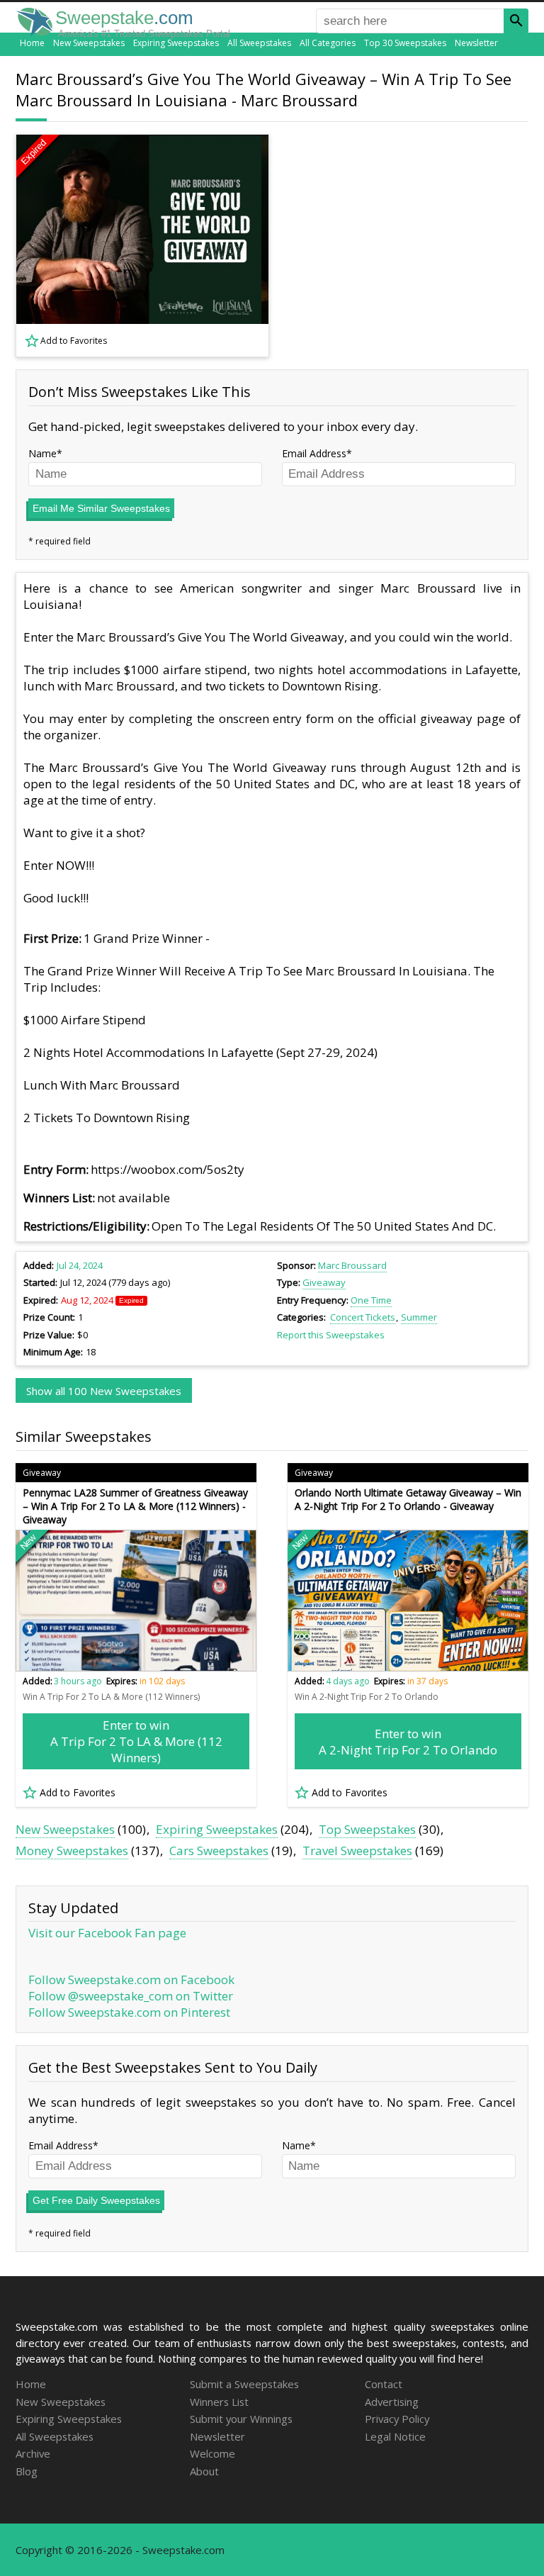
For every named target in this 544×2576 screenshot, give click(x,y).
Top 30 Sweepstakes (405, 43)
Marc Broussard (352, 1265)
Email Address (314, 453)
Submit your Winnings (241, 2419)
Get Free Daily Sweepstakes (96, 2200)
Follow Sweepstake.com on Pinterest (129, 2012)
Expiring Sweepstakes (176, 43)
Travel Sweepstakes (357, 1850)
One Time (371, 1300)
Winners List (219, 2402)
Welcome (212, 2453)
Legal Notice (395, 2436)
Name (42, 453)
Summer (419, 1317)
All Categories (328, 43)
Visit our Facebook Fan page (107, 1933)
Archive (33, 2453)
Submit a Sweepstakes (244, 2384)
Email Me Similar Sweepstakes (101, 508)
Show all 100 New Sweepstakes (104, 1391)
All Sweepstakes (259, 43)
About (204, 2471)
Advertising (392, 2402)
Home (32, 43)
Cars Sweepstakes (219, 1850)
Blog (27, 2471)
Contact (384, 2384)
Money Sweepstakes (72, 1850)
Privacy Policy (397, 2419)
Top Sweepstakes (367, 1829)
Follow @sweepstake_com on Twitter (131, 1996)
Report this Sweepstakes (331, 1335)
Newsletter (476, 43)
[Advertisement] (409, 245)
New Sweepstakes (89, 43)
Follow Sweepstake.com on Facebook (131, 1979)
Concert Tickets (363, 1317)
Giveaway (324, 1282)
